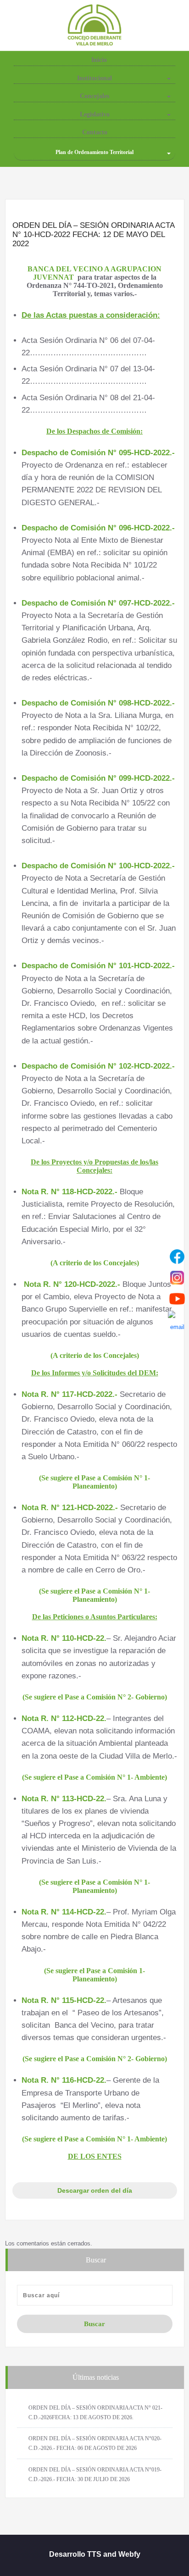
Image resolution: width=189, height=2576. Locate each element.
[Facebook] (177, 1257)
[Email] (177, 1320)
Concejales (94, 96)
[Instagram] (177, 1278)
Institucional (94, 78)
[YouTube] (177, 1299)
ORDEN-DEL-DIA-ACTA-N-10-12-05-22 (94, 2172)
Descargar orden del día (95, 2190)
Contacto (95, 132)
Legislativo (95, 114)
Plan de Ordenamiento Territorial (94, 152)
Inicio (98, 60)
